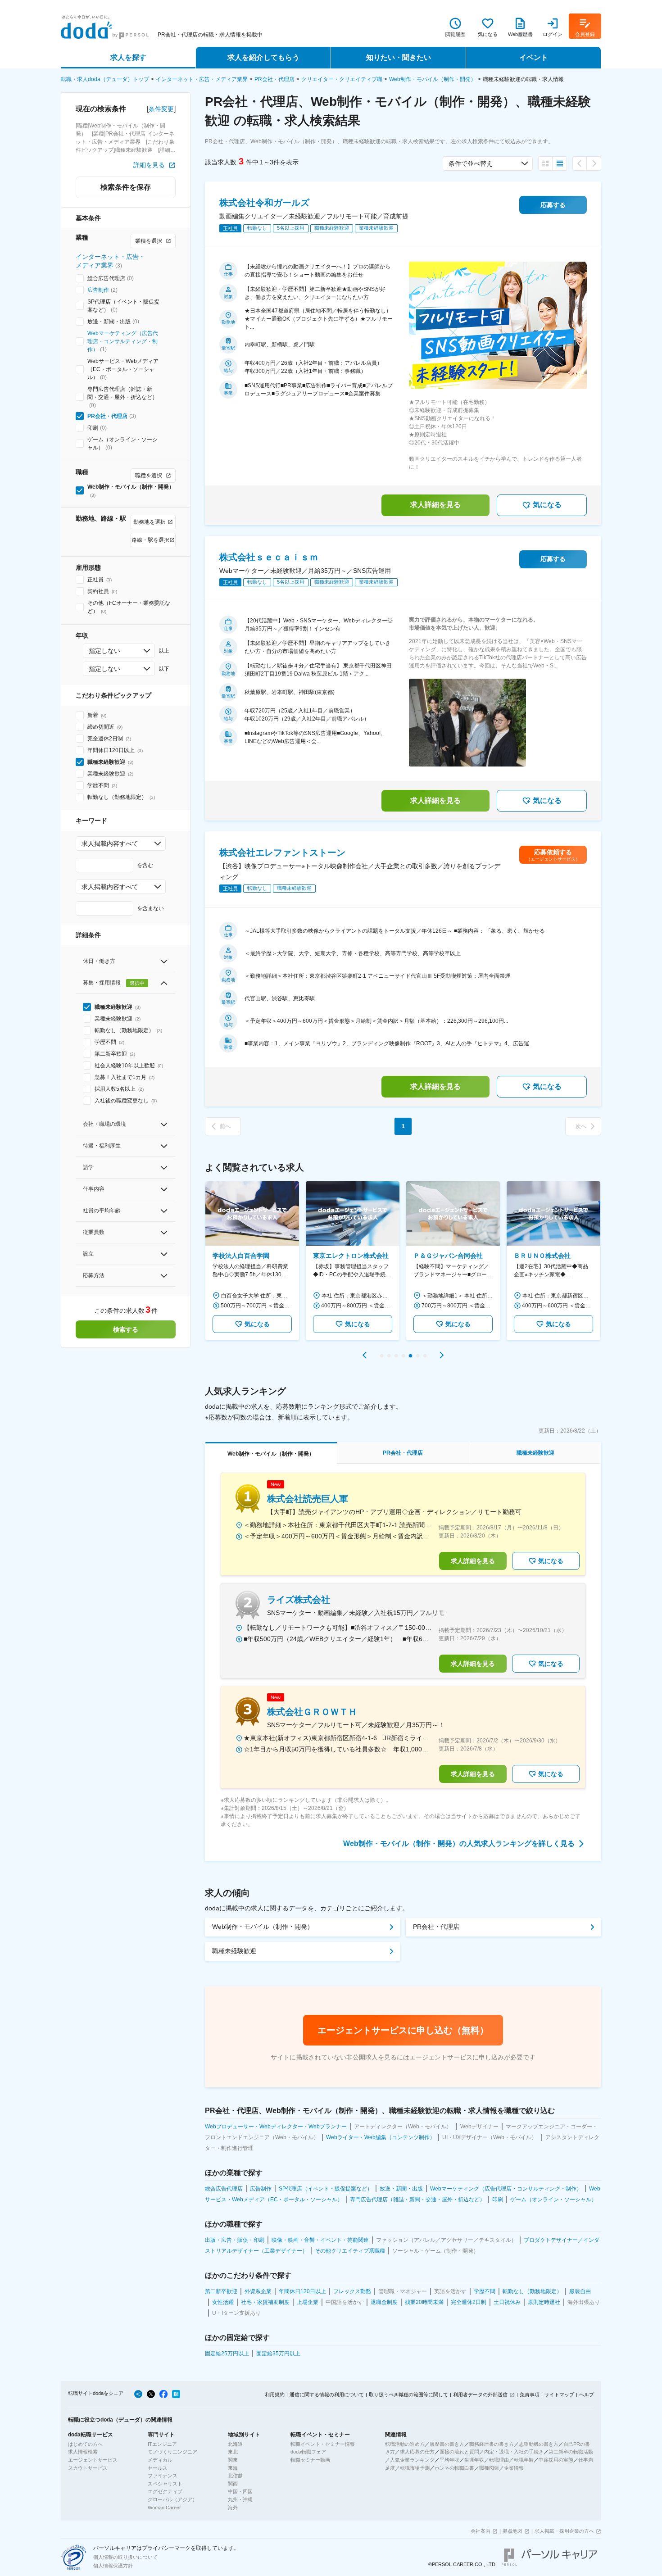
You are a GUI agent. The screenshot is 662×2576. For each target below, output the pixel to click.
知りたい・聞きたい (399, 57)
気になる (547, 505)
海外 (233, 2508)
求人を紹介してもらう (263, 57)
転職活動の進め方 (405, 2444)
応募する (553, 205)
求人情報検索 (83, 2452)
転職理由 (499, 2460)
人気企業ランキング (412, 2460)
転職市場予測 (415, 2468)
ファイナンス (163, 2476)
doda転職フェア (308, 2452)
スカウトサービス (88, 2468)
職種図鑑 (489, 2468)
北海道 (235, 2444)
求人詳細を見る (435, 505)
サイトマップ (559, 2395)
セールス (158, 2468)
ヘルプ (587, 2395)
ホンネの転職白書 (454, 2468)
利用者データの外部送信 (480, 2395)
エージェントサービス (93, 2460)
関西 (233, 2484)
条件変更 (161, 109)
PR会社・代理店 (274, 79)
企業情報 (514, 2468)
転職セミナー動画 (310, 2460)
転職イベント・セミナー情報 (323, 2444)
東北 (233, 2452)
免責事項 (530, 2395)
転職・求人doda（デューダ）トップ (105, 79)
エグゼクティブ (165, 2491)
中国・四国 (240, 2491)
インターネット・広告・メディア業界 (202, 79)
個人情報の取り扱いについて (125, 2557)
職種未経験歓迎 (234, 1951)
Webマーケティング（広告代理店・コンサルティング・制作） (123, 341)
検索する (126, 1329)
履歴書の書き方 (447, 2444)
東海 (233, 2468)
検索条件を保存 (126, 187)
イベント (534, 57)
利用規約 (275, 2395)
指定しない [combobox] (104, 651)
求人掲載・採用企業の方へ (564, 2531)
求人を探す (128, 57)
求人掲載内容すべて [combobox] (110, 844)
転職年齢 (524, 2460)
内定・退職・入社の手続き (514, 2452)
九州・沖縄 (240, 2499)
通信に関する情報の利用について (327, 2395)
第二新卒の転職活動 (571, 2452)
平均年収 (449, 2460)
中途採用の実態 (556, 2460)
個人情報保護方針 (113, 2566)
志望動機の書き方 (539, 2444)
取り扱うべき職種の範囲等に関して (408, 2395)
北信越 (235, 2476)
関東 (233, 2460)
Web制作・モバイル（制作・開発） (433, 79)
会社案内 (481, 2531)
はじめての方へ (85, 2444)
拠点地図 (512, 2531)
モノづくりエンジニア (172, 2452)
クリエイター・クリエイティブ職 (342, 79)
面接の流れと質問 (459, 2452)
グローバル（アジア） (172, 2499)
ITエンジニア (162, 2444)
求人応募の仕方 (417, 2452)
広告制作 (98, 290)
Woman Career (164, 2508)
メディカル (160, 2460)
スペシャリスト (165, 2484)
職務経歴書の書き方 (492, 2444)
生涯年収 (474, 2460)
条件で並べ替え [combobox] (471, 163)
